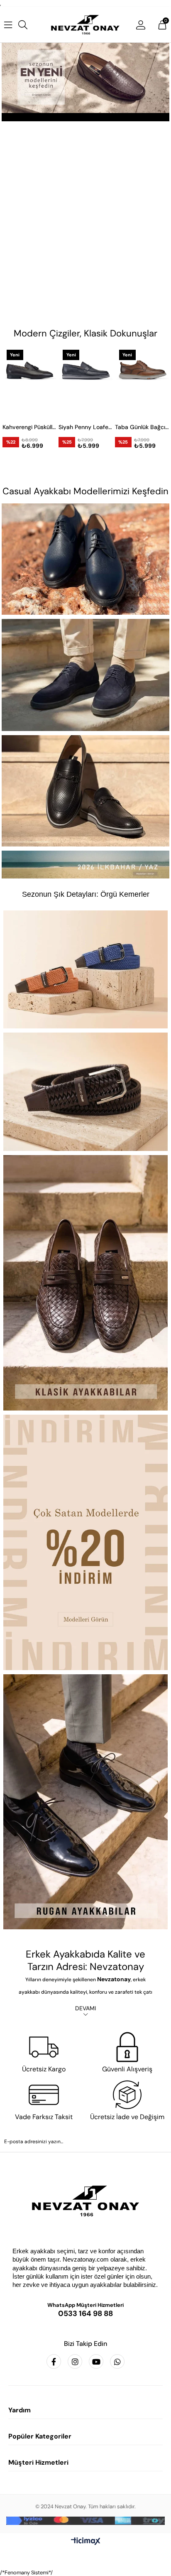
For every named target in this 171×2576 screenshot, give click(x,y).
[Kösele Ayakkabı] (85, 1542)
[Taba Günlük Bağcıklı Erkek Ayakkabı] (95, 381)
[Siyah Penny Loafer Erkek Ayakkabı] (38, 381)
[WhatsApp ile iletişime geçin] (117, 2361)
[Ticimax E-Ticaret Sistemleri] (86, 2542)
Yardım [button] (20, 2410)
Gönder (85, 2164)
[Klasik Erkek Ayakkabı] (85, 1283)
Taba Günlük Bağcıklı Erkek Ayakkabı (95, 427)
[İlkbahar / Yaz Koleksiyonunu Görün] (85, 865)
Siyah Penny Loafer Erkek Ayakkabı (38, 427)
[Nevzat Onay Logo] (85, 25)
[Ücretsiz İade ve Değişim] (127, 2095)
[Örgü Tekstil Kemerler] (85, 969)
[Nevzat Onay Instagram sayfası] (75, 2361)
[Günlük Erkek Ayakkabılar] (85, 559)
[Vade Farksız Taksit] (44, 2095)
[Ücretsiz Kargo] (44, 2047)
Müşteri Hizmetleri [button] (38, 2462)
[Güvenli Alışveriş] (127, 2047)
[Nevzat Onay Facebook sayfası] (54, 2361)
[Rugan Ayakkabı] (85, 1802)
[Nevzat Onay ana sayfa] (85, 2201)
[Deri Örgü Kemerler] (85, 1092)
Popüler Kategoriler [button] (40, 2436)
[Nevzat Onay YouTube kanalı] (96, 2361)
